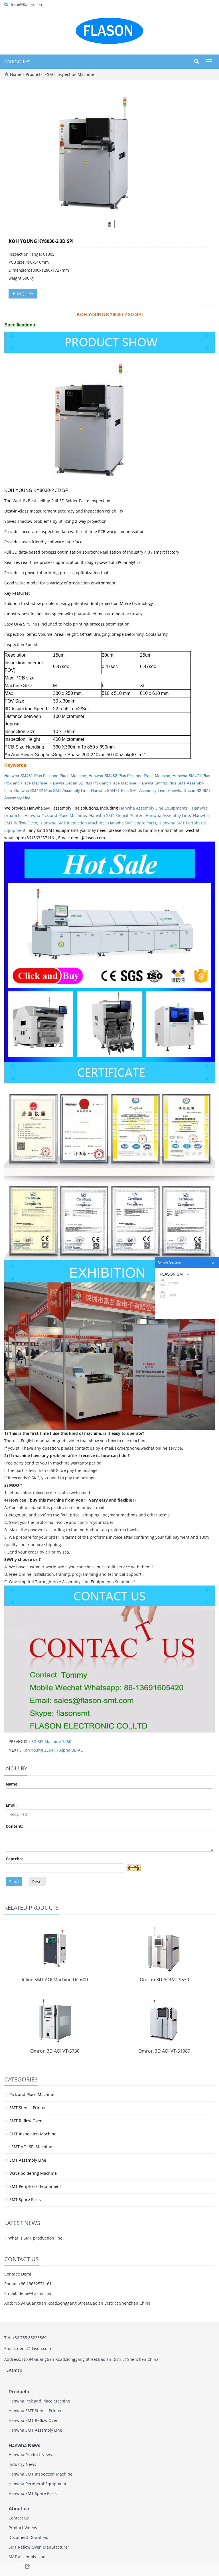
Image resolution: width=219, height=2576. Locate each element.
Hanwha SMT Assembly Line (35, 2430)
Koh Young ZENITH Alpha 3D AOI (54, 1750)
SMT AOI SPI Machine (32, 2147)
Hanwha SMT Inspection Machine (73, 823)
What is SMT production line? (36, 2238)
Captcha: (14, 1859)
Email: (12, 1805)
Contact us (19, 2518)
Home (16, 74)
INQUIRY (25, 294)
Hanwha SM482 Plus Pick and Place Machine (129, 776)
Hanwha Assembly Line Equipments (154, 808)
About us (19, 2509)
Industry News (22, 2464)
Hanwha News (24, 2445)
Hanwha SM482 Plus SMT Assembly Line (51, 790)
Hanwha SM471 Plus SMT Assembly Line (128, 790)
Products (35, 74)
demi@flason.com (26, 4)
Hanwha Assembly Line (168, 815)
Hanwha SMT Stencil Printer (116, 815)
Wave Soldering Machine (33, 2173)
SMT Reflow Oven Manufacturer (39, 2547)
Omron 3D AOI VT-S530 (164, 1980)
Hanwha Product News (30, 2455)
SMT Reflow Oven (26, 2121)
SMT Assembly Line (28, 2160)
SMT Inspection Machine (70, 74)
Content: (14, 1826)
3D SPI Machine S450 (51, 1741)
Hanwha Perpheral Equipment (37, 2484)
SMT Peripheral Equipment (35, 2186)
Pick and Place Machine (32, 2094)
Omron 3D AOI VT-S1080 (164, 2051)
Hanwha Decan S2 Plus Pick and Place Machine (93, 783)
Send (14, 1882)
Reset (37, 1882)
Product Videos (23, 2528)
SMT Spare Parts (25, 2199)
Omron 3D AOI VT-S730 (55, 2051)
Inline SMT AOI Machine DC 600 (55, 1980)
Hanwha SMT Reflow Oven (34, 2420)
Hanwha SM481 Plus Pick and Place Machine (45, 776)
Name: (12, 1784)
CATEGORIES (17, 62)
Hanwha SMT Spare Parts (132, 823)
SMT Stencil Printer (28, 2108)
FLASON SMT (173, 1274)
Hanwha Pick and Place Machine (55, 815)
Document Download (29, 2537)
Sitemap (14, 2370)
